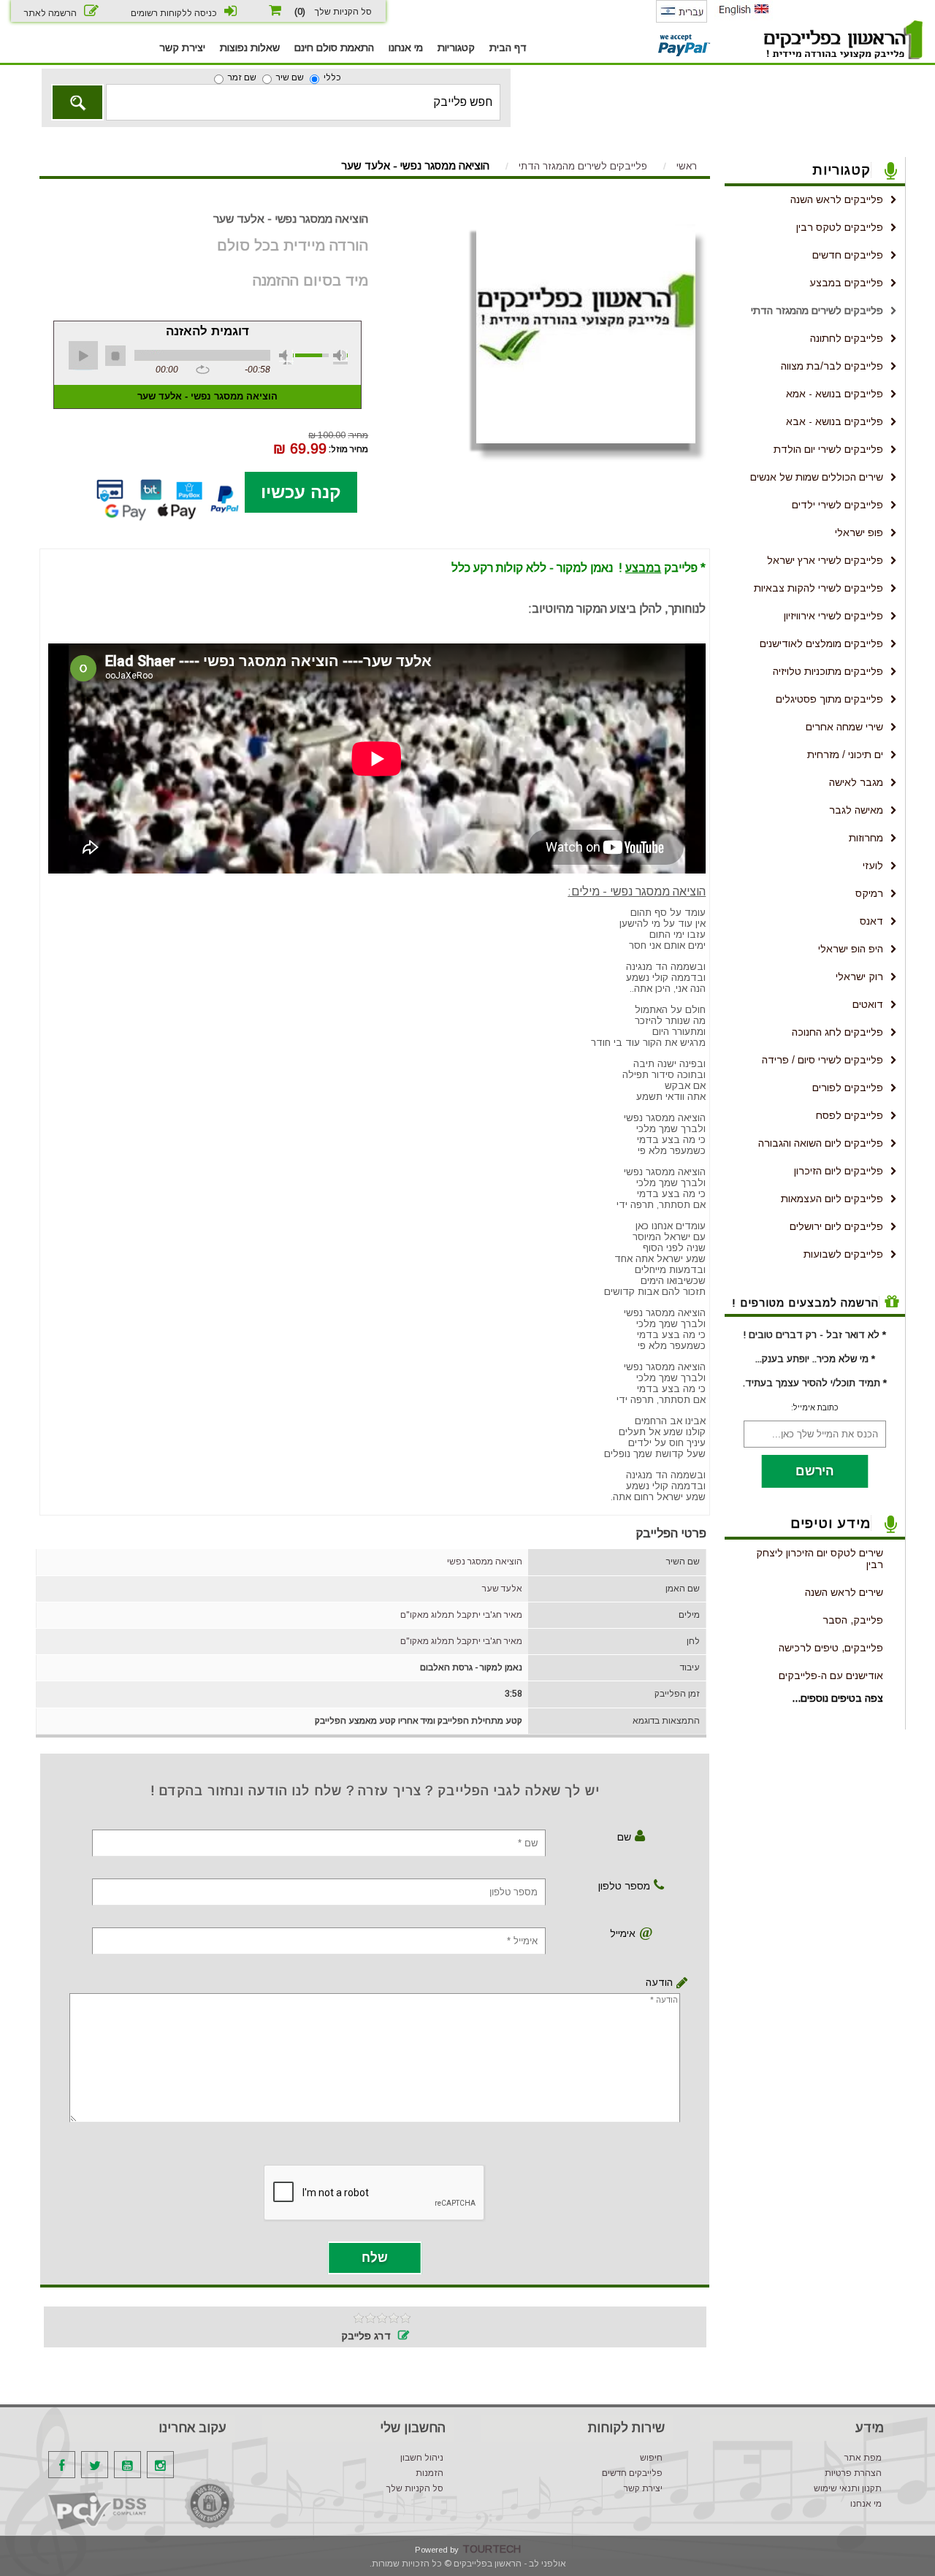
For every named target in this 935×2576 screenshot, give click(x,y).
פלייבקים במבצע (846, 283)
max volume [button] (340, 357)
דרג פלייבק (366, 2336)
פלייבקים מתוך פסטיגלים (829, 699)
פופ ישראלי (859, 532)
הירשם (815, 1471)
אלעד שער (502, 1589)
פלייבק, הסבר (853, 1620)
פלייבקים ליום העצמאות (832, 1199)
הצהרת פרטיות (853, 2473)
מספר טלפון (624, 1886)
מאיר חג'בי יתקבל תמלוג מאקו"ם (461, 1615)
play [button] (83, 356)
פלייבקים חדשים (848, 255)
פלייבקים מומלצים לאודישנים (821, 643)
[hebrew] (682, 20)
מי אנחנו (406, 47)
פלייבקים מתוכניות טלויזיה (828, 671)
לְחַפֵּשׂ (77, 102)
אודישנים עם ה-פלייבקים (831, 1675)
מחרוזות (866, 838)
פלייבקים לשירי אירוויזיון (833, 616)
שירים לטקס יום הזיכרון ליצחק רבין (820, 1559)
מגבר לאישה (856, 782)
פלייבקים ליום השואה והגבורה (821, 1143)
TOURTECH (492, 2549)
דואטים (868, 1004)
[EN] (744, 18)
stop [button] (115, 356)
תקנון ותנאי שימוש (848, 2488)
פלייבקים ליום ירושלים (836, 1226)
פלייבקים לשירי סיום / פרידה (823, 1060)
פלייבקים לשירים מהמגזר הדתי (817, 310)
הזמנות (430, 2473)
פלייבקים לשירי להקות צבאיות (818, 588)
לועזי (873, 865)
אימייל (623, 1933)
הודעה (659, 1982)
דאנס (871, 921)
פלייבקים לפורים (848, 1088)
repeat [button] (203, 370)
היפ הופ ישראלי (851, 949)
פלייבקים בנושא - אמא (835, 394)
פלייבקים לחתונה (847, 338)
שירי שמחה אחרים (844, 727)
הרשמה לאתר (50, 13)
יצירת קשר (182, 47)
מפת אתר (863, 2458)
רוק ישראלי (859, 976)
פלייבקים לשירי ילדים (837, 505)
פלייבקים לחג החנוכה (837, 1032)
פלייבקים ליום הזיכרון (839, 1171)
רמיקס (869, 893)
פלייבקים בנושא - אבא (835, 421)
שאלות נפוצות (250, 47)
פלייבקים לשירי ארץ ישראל (825, 560)
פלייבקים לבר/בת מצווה (832, 366)
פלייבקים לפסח (850, 1115)
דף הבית (508, 47)
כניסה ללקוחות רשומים (174, 13)
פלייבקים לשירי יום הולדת (828, 449)
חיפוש (651, 2458)
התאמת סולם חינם (334, 47)
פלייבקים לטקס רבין (840, 227)
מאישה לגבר (856, 810)
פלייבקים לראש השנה (837, 199)
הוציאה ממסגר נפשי (485, 1562)
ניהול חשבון (422, 2458)
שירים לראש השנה (844, 1592)
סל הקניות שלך (415, 2488)
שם (624, 1837)
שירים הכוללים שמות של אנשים (817, 477)
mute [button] (286, 357)
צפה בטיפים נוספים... (837, 1698)
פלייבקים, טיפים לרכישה (831, 1648)
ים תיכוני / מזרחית (845, 754)
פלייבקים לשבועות (843, 1254)
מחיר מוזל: (348, 449)
